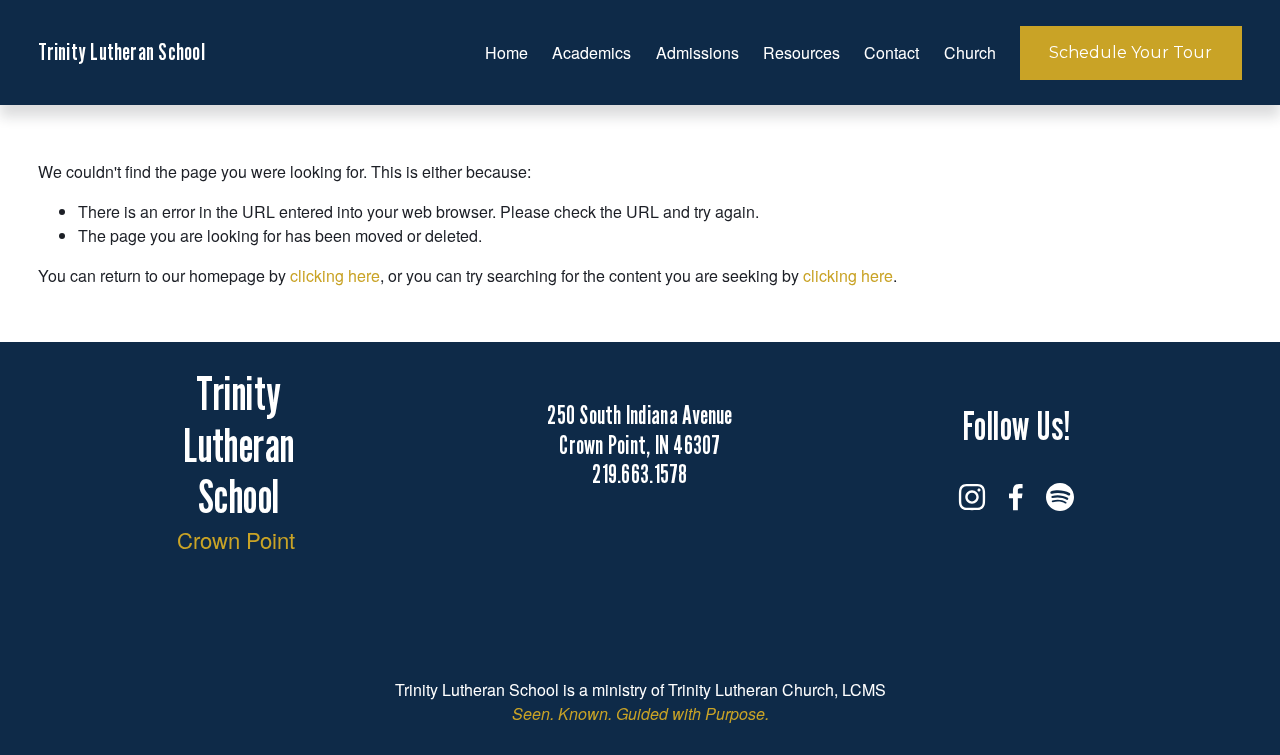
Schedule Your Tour (1130, 52)
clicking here (335, 275)
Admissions (697, 52)
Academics (591, 52)
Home (506, 52)
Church (970, 52)
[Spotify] (1060, 497)
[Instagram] (972, 497)
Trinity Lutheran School (121, 51)
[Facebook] (1016, 497)
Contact (891, 52)
